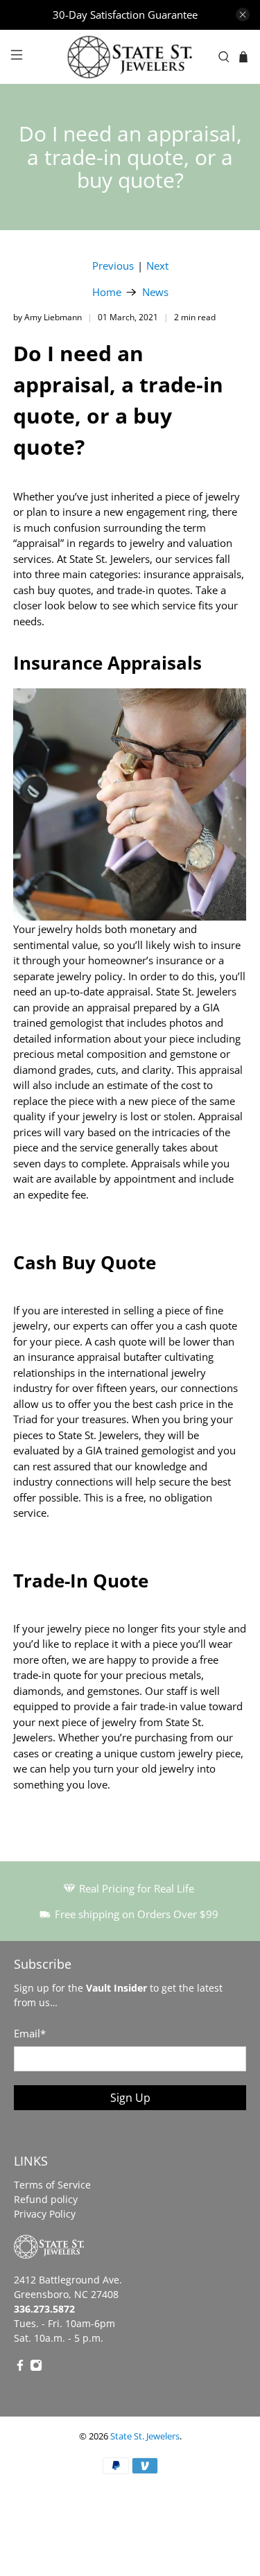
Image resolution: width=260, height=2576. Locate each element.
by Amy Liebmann (47, 317)
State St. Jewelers (145, 2436)
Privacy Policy (45, 2214)
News (155, 292)
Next (157, 266)
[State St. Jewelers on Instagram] (36, 2368)
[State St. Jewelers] (130, 57)
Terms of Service (52, 2185)
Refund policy (46, 2199)
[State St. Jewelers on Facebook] (20, 2368)
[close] (243, 15)
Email (30, 2033)
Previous (113, 266)
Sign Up (130, 2098)
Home (107, 292)
